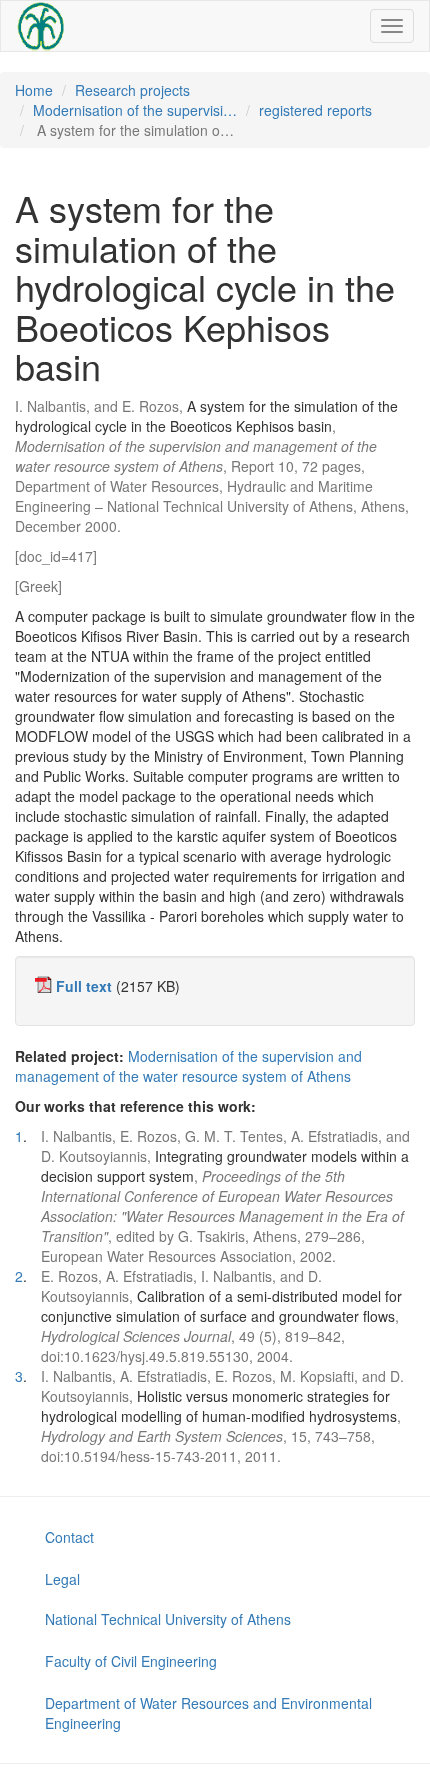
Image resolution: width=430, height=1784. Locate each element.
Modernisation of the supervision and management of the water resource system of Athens (188, 1066)
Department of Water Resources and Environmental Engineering (208, 1713)
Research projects (132, 90)
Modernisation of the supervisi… (135, 110)
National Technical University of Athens (168, 1619)
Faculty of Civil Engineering (131, 1661)
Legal (62, 1579)
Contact (69, 1537)
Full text (84, 986)
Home (34, 90)
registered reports (315, 110)
